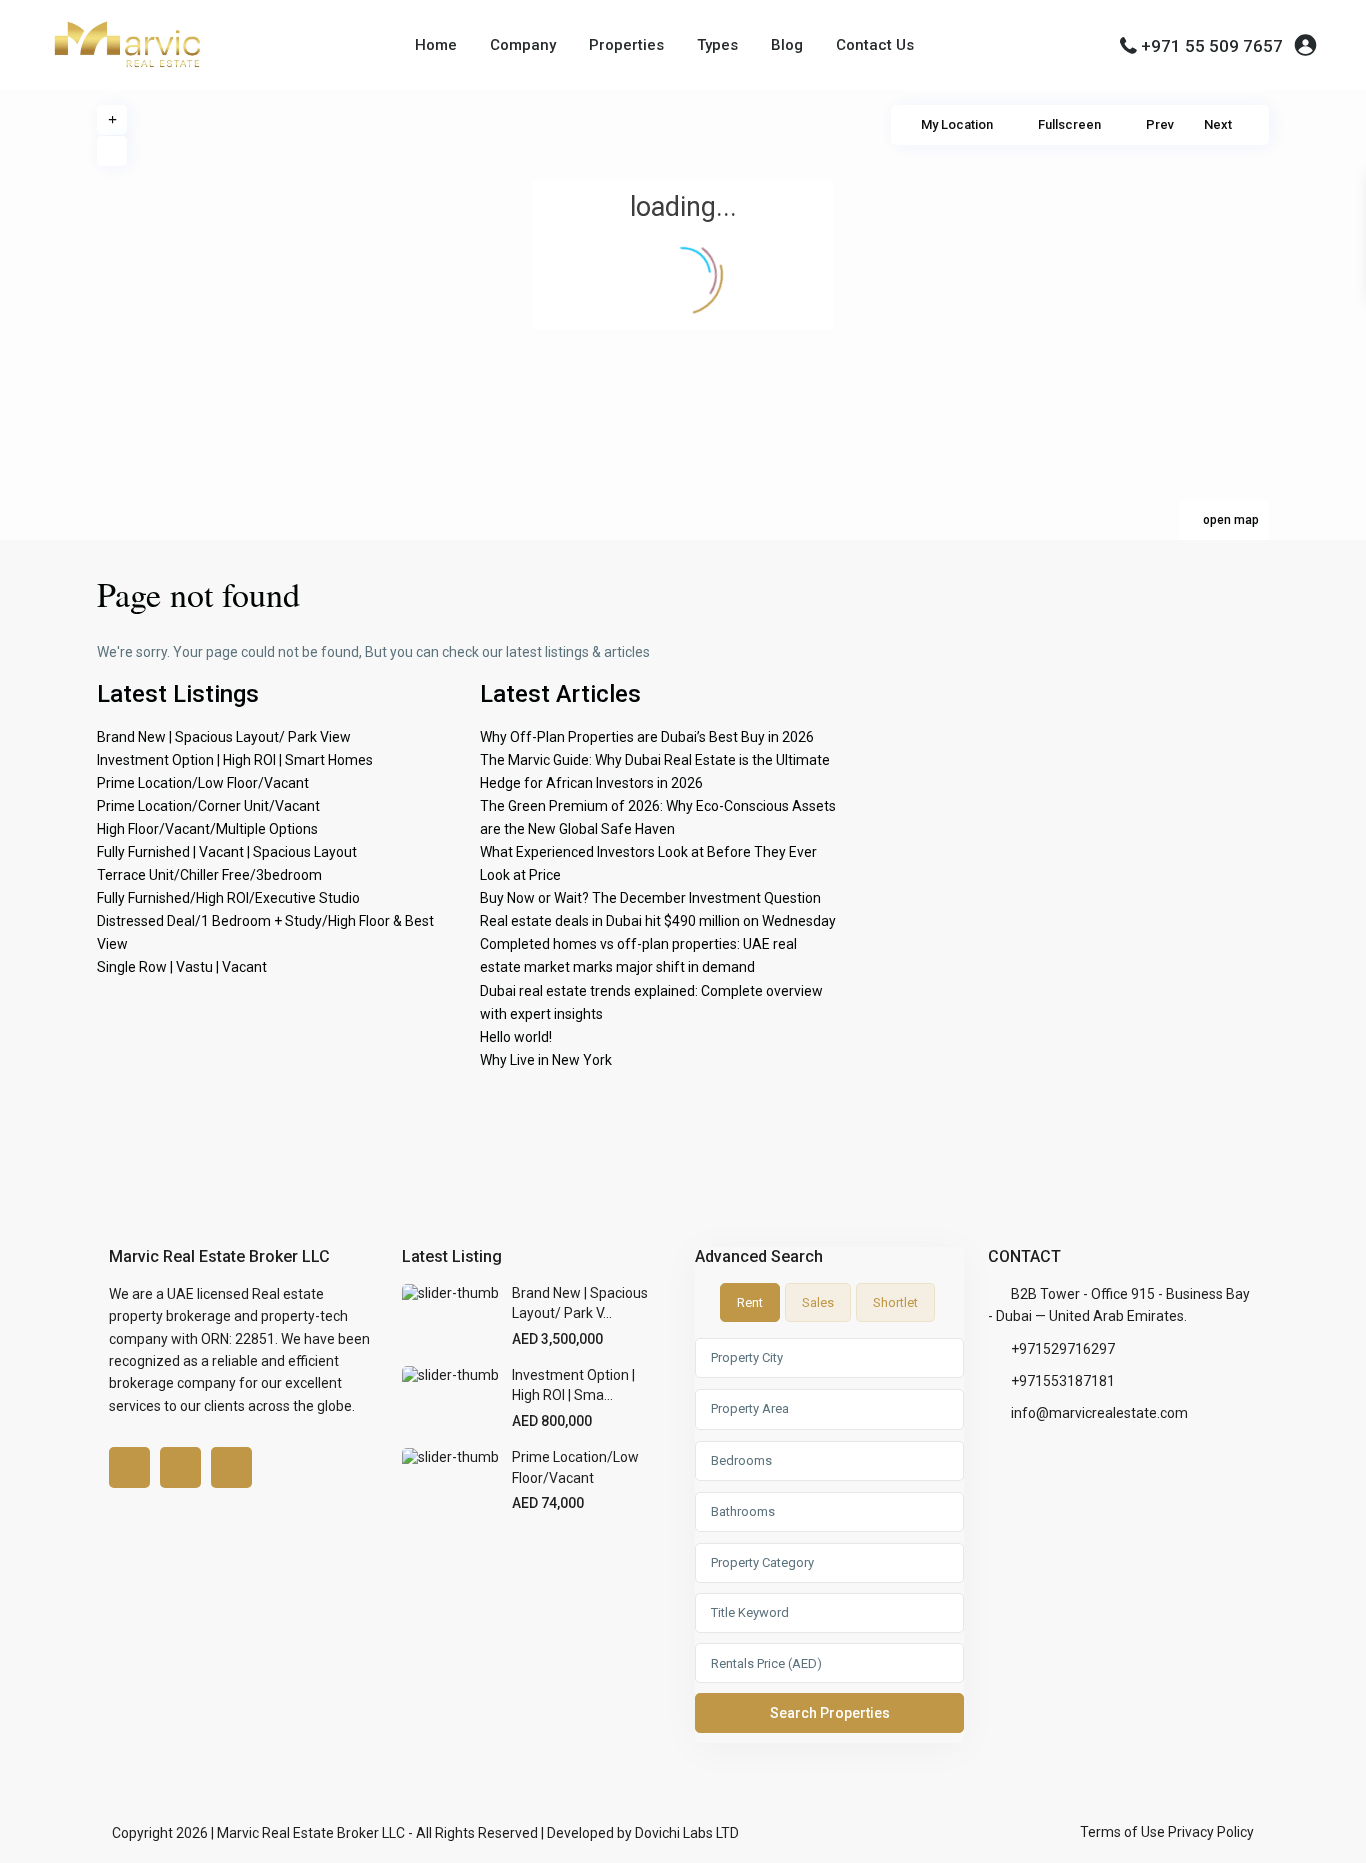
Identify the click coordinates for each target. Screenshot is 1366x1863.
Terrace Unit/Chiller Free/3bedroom (209, 875)
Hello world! (516, 1037)
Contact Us (875, 45)
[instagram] (231, 1467)
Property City (747, 1357)
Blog (787, 45)
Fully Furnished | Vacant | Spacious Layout (227, 852)
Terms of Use (1122, 1832)
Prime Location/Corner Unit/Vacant (208, 806)
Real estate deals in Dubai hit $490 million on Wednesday (658, 921)
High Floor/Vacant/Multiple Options (207, 829)
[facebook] (129, 1467)
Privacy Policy (1211, 1832)
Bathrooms (743, 1511)
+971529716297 (1063, 1349)
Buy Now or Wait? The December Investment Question (650, 898)
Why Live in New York (546, 1060)
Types (717, 45)
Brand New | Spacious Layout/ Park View (224, 737)
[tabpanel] (829, 1540)
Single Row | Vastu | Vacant (182, 967)
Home (436, 45)
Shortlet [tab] (895, 1302)
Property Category (762, 1562)
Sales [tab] (818, 1302)
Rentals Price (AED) (766, 1663)
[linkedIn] (180, 1467)
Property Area (750, 1408)
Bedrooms (741, 1460)
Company (523, 45)
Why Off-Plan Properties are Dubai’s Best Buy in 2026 (647, 737)
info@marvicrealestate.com (1099, 1413)
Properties (626, 45)
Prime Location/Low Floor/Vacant (203, 783)
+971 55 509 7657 (1212, 46)
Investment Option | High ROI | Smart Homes (235, 760)
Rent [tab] (750, 1302)
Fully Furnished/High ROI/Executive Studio (228, 898)
